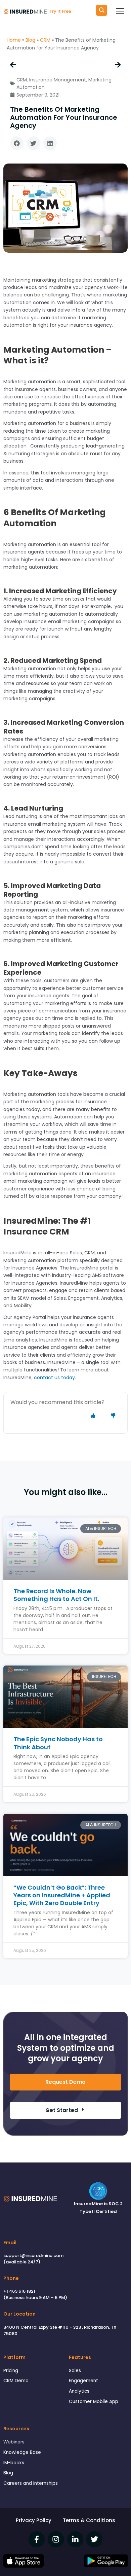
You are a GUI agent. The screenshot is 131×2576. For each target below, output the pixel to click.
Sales (75, 2371)
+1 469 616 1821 (19, 2291)
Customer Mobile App (94, 2402)
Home (14, 40)
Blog (30, 40)
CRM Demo (16, 2381)
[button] (17, 143)
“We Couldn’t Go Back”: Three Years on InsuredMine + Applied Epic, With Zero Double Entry (62, 1895)
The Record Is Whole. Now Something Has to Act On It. (56, 1595)
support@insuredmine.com (33, 2256)
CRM (45, 40)
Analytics (79, 2391)
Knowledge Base (22, 2452)
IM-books (14, 2463)
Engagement (83, 2381)
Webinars (14, 2442)
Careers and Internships (31, 2483)
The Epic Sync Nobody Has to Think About (58, 1743)
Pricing (11, 2371)
